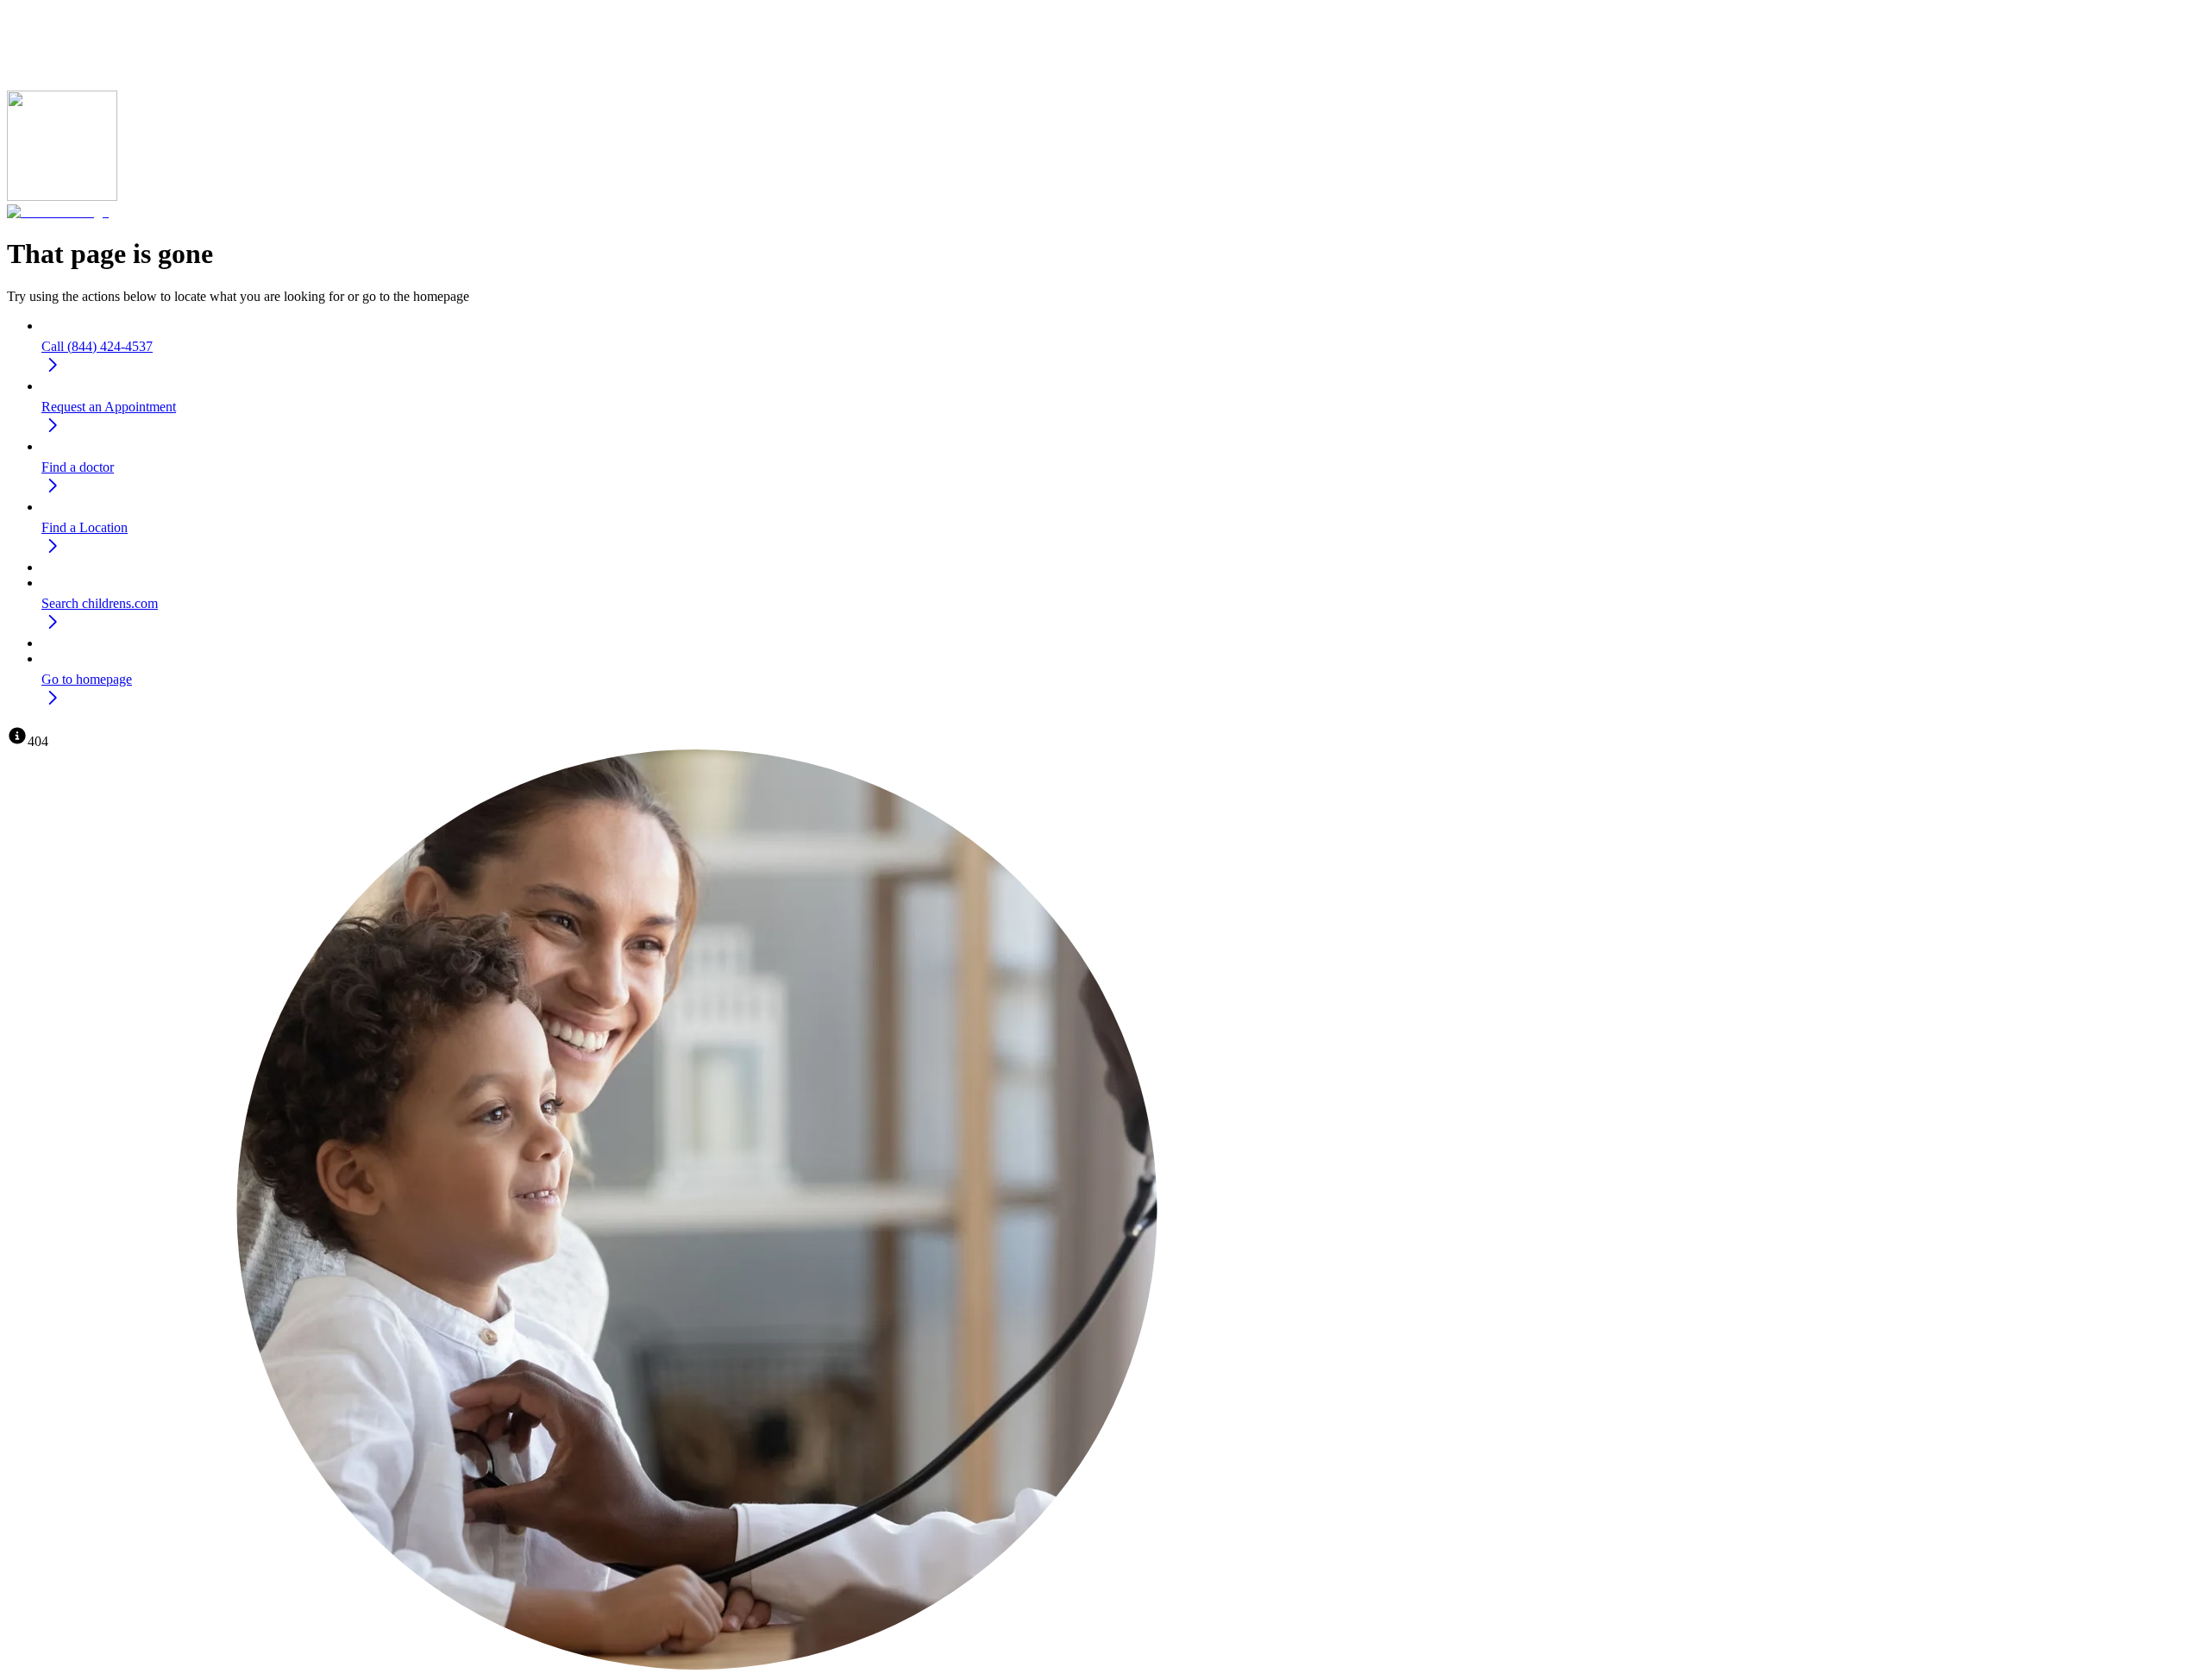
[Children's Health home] (58, 212)
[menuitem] (1121, 350)
